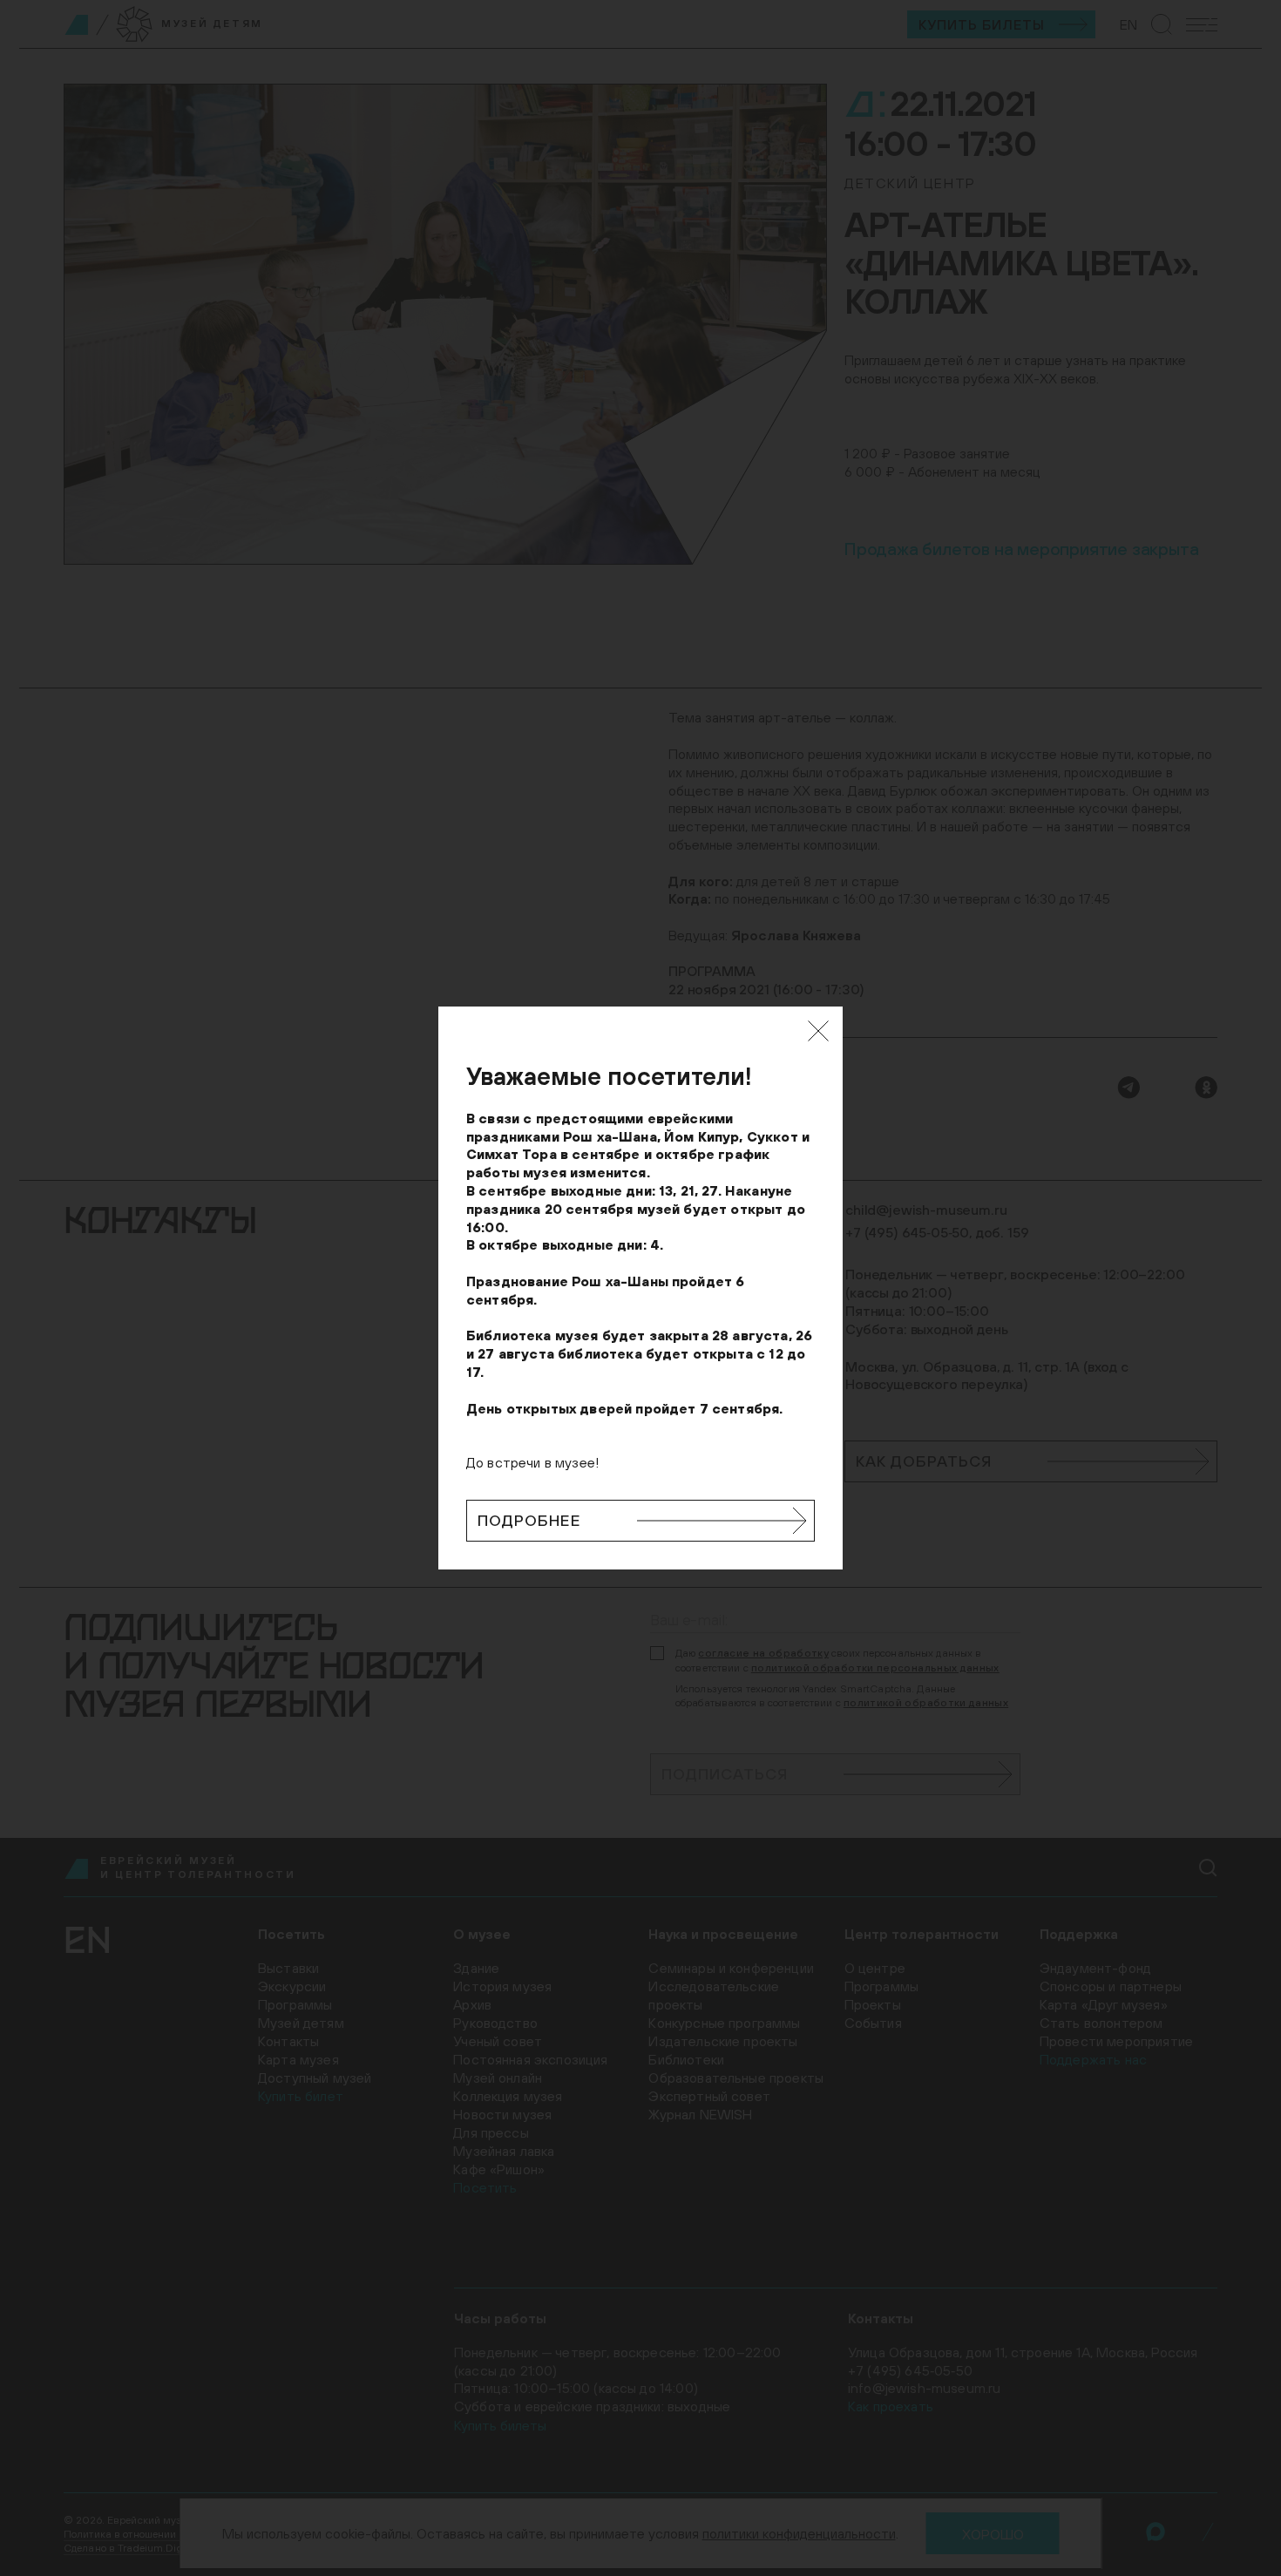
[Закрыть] (818, 1031)
